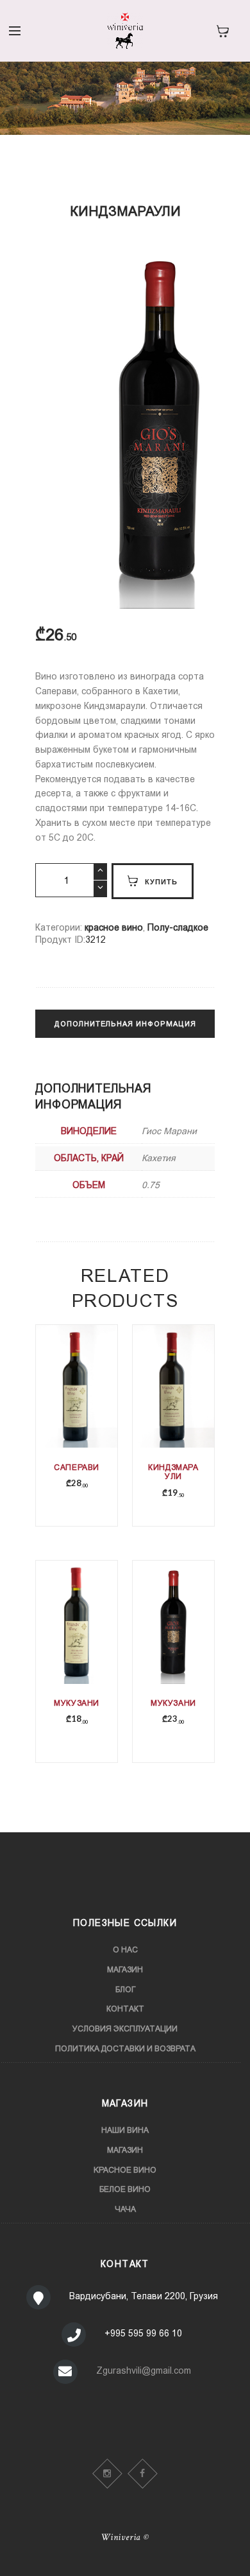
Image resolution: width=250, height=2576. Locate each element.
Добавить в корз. (78, 1409)
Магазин (125, 1970)
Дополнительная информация (125, 1024)
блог (125, 1990)
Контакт (125, 2009)
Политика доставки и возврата (125, 2049)
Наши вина (125, 2130)
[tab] (125, 1030)
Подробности (77, 1400)
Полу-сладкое (178, 927)
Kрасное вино (125, 2170)
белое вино (125, 2189)
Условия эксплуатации (125, 2029)
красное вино (114, 927)
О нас (125, 1950)
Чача (125, 2209)
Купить (161, 881)
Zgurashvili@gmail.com (144, 2370)
